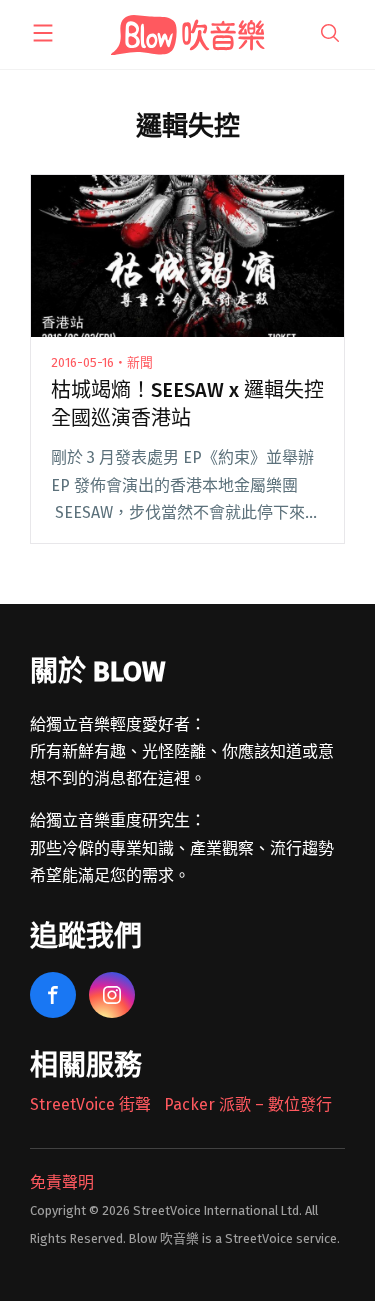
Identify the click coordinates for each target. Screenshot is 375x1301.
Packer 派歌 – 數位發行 (248, 1104)
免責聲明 (62, 1182)
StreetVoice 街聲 (90, 1104)
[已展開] (43, 33)
